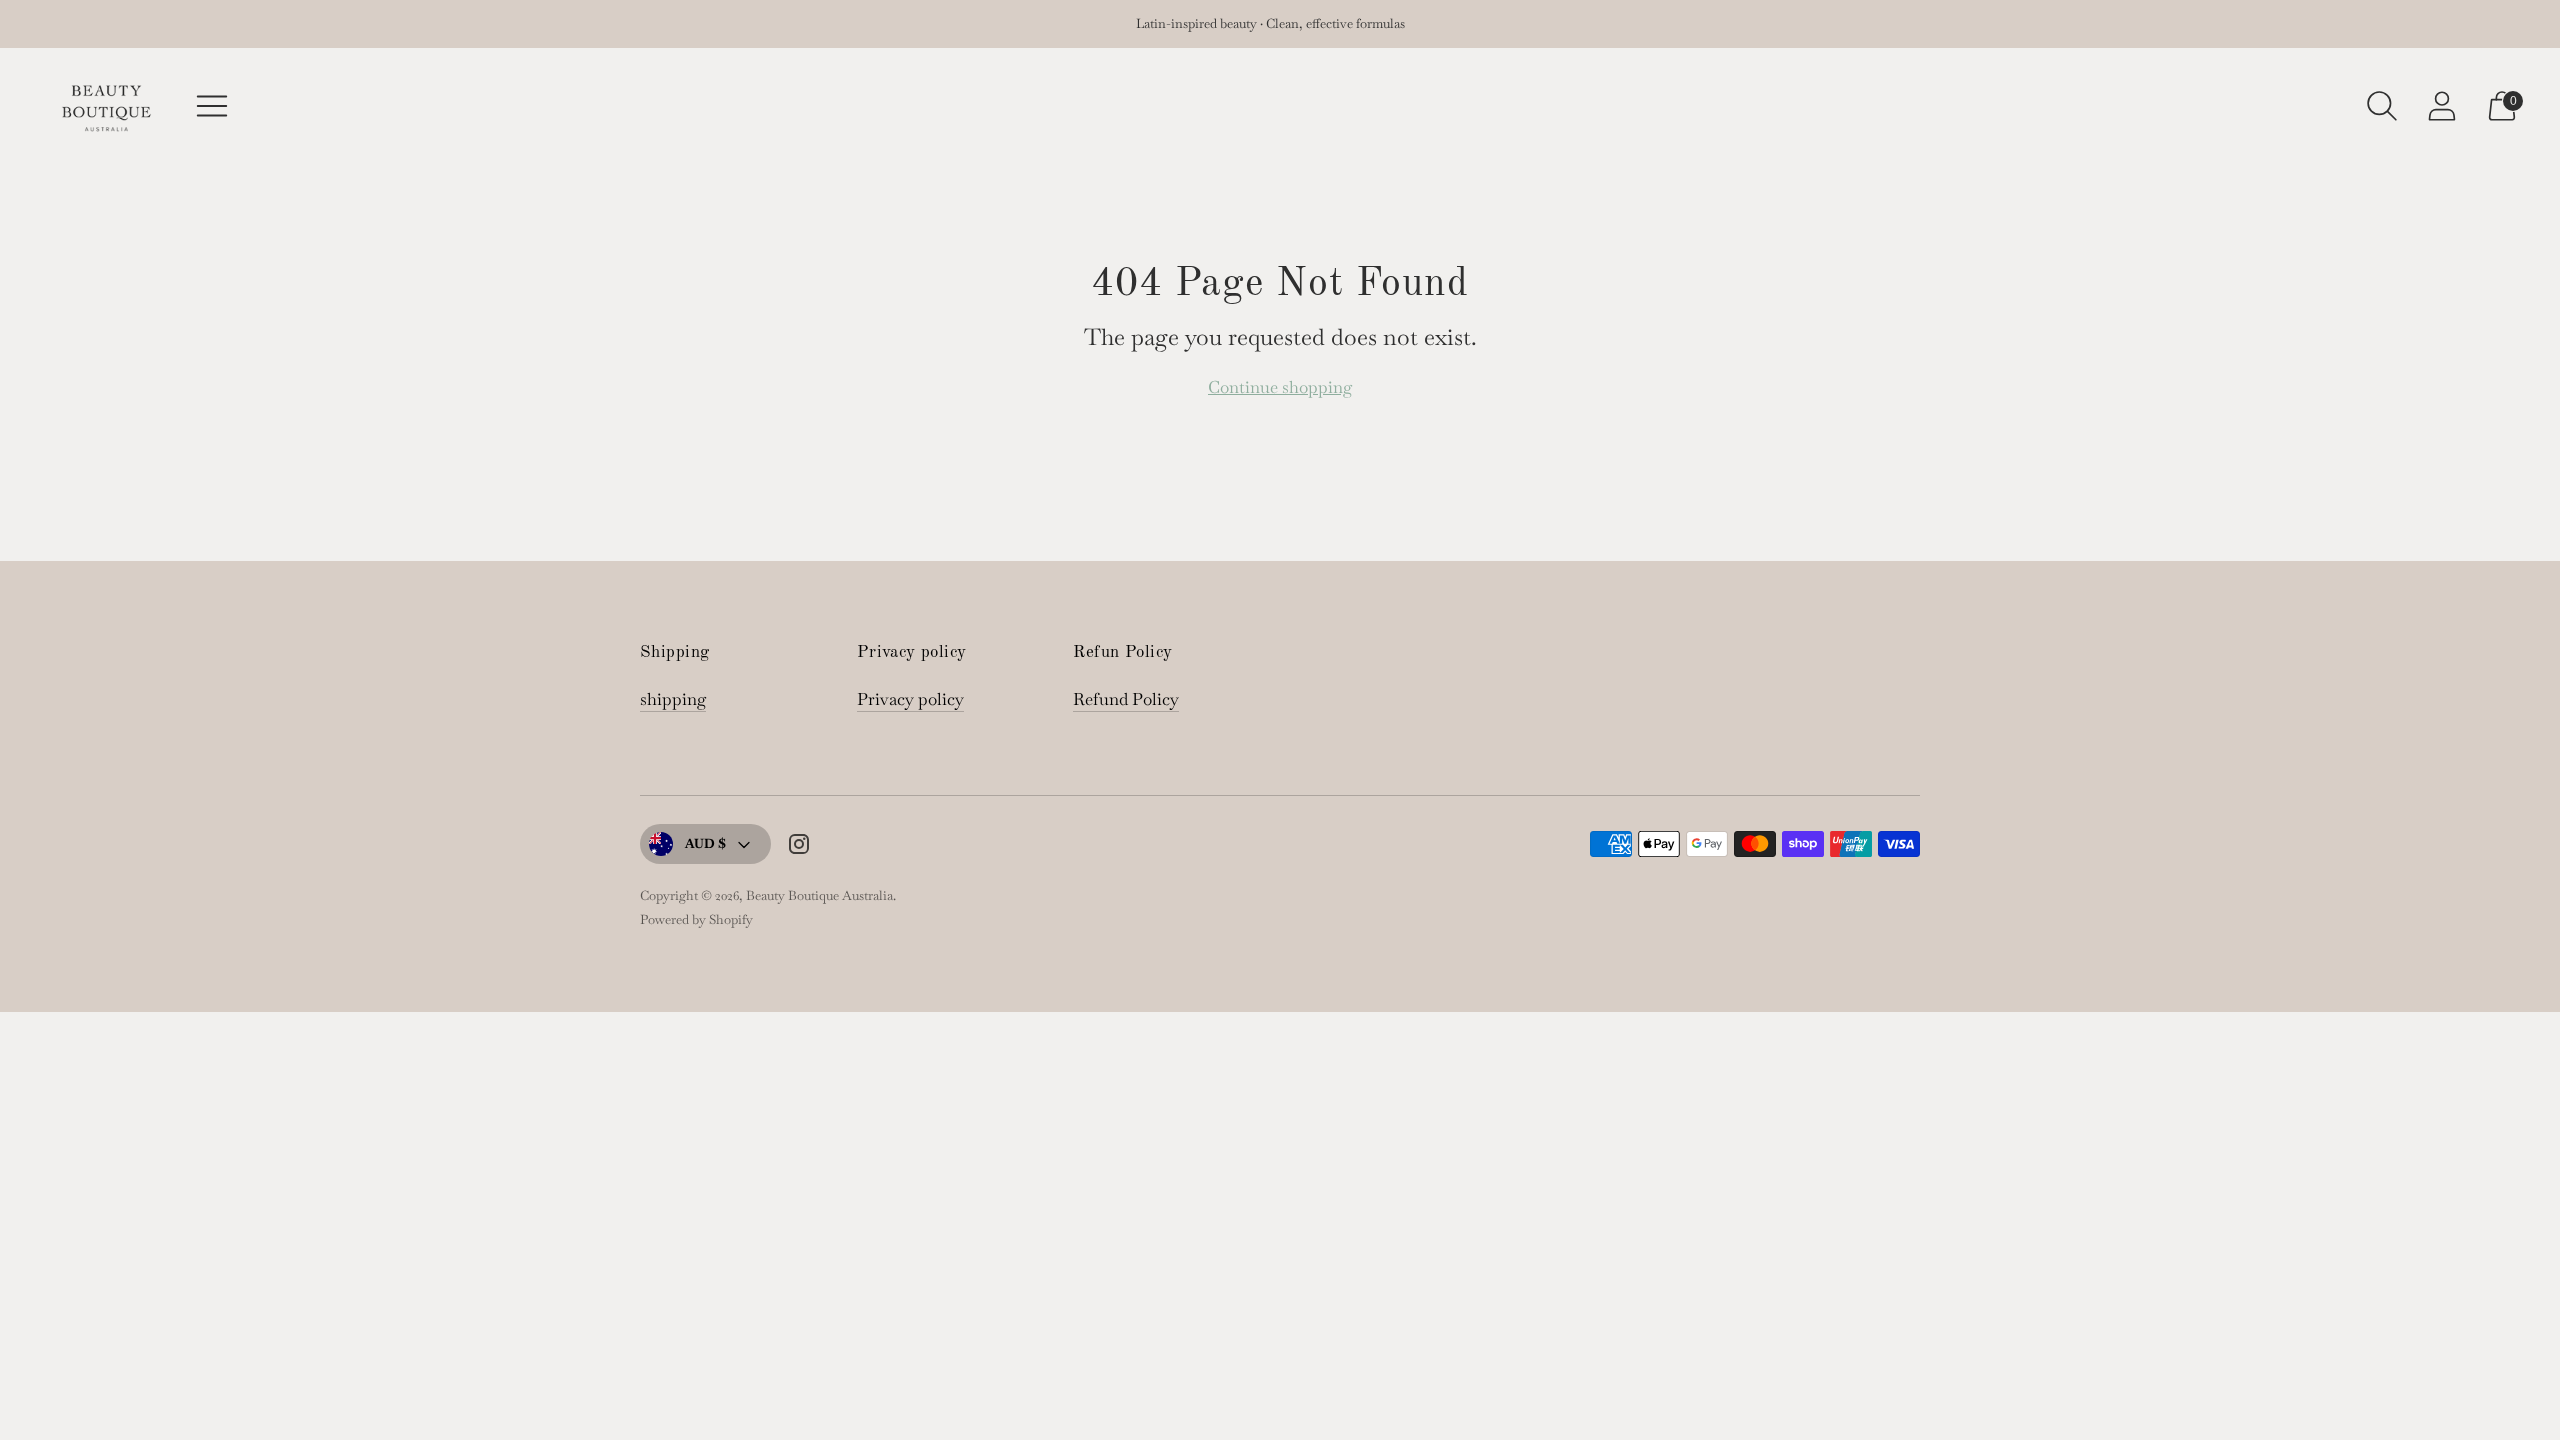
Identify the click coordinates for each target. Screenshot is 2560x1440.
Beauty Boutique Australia (819, 895)
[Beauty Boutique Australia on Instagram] (799, 848)
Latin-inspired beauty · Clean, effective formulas (1270, 23)
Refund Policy (1126, 699)
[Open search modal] (2382, 106)
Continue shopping (1280, 387)
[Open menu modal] (212, 106)
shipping (673, 699)
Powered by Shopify (696, 919)
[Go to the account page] (2442, 106)
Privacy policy (910, 699)
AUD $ (705, 843)
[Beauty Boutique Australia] (105, 106)
